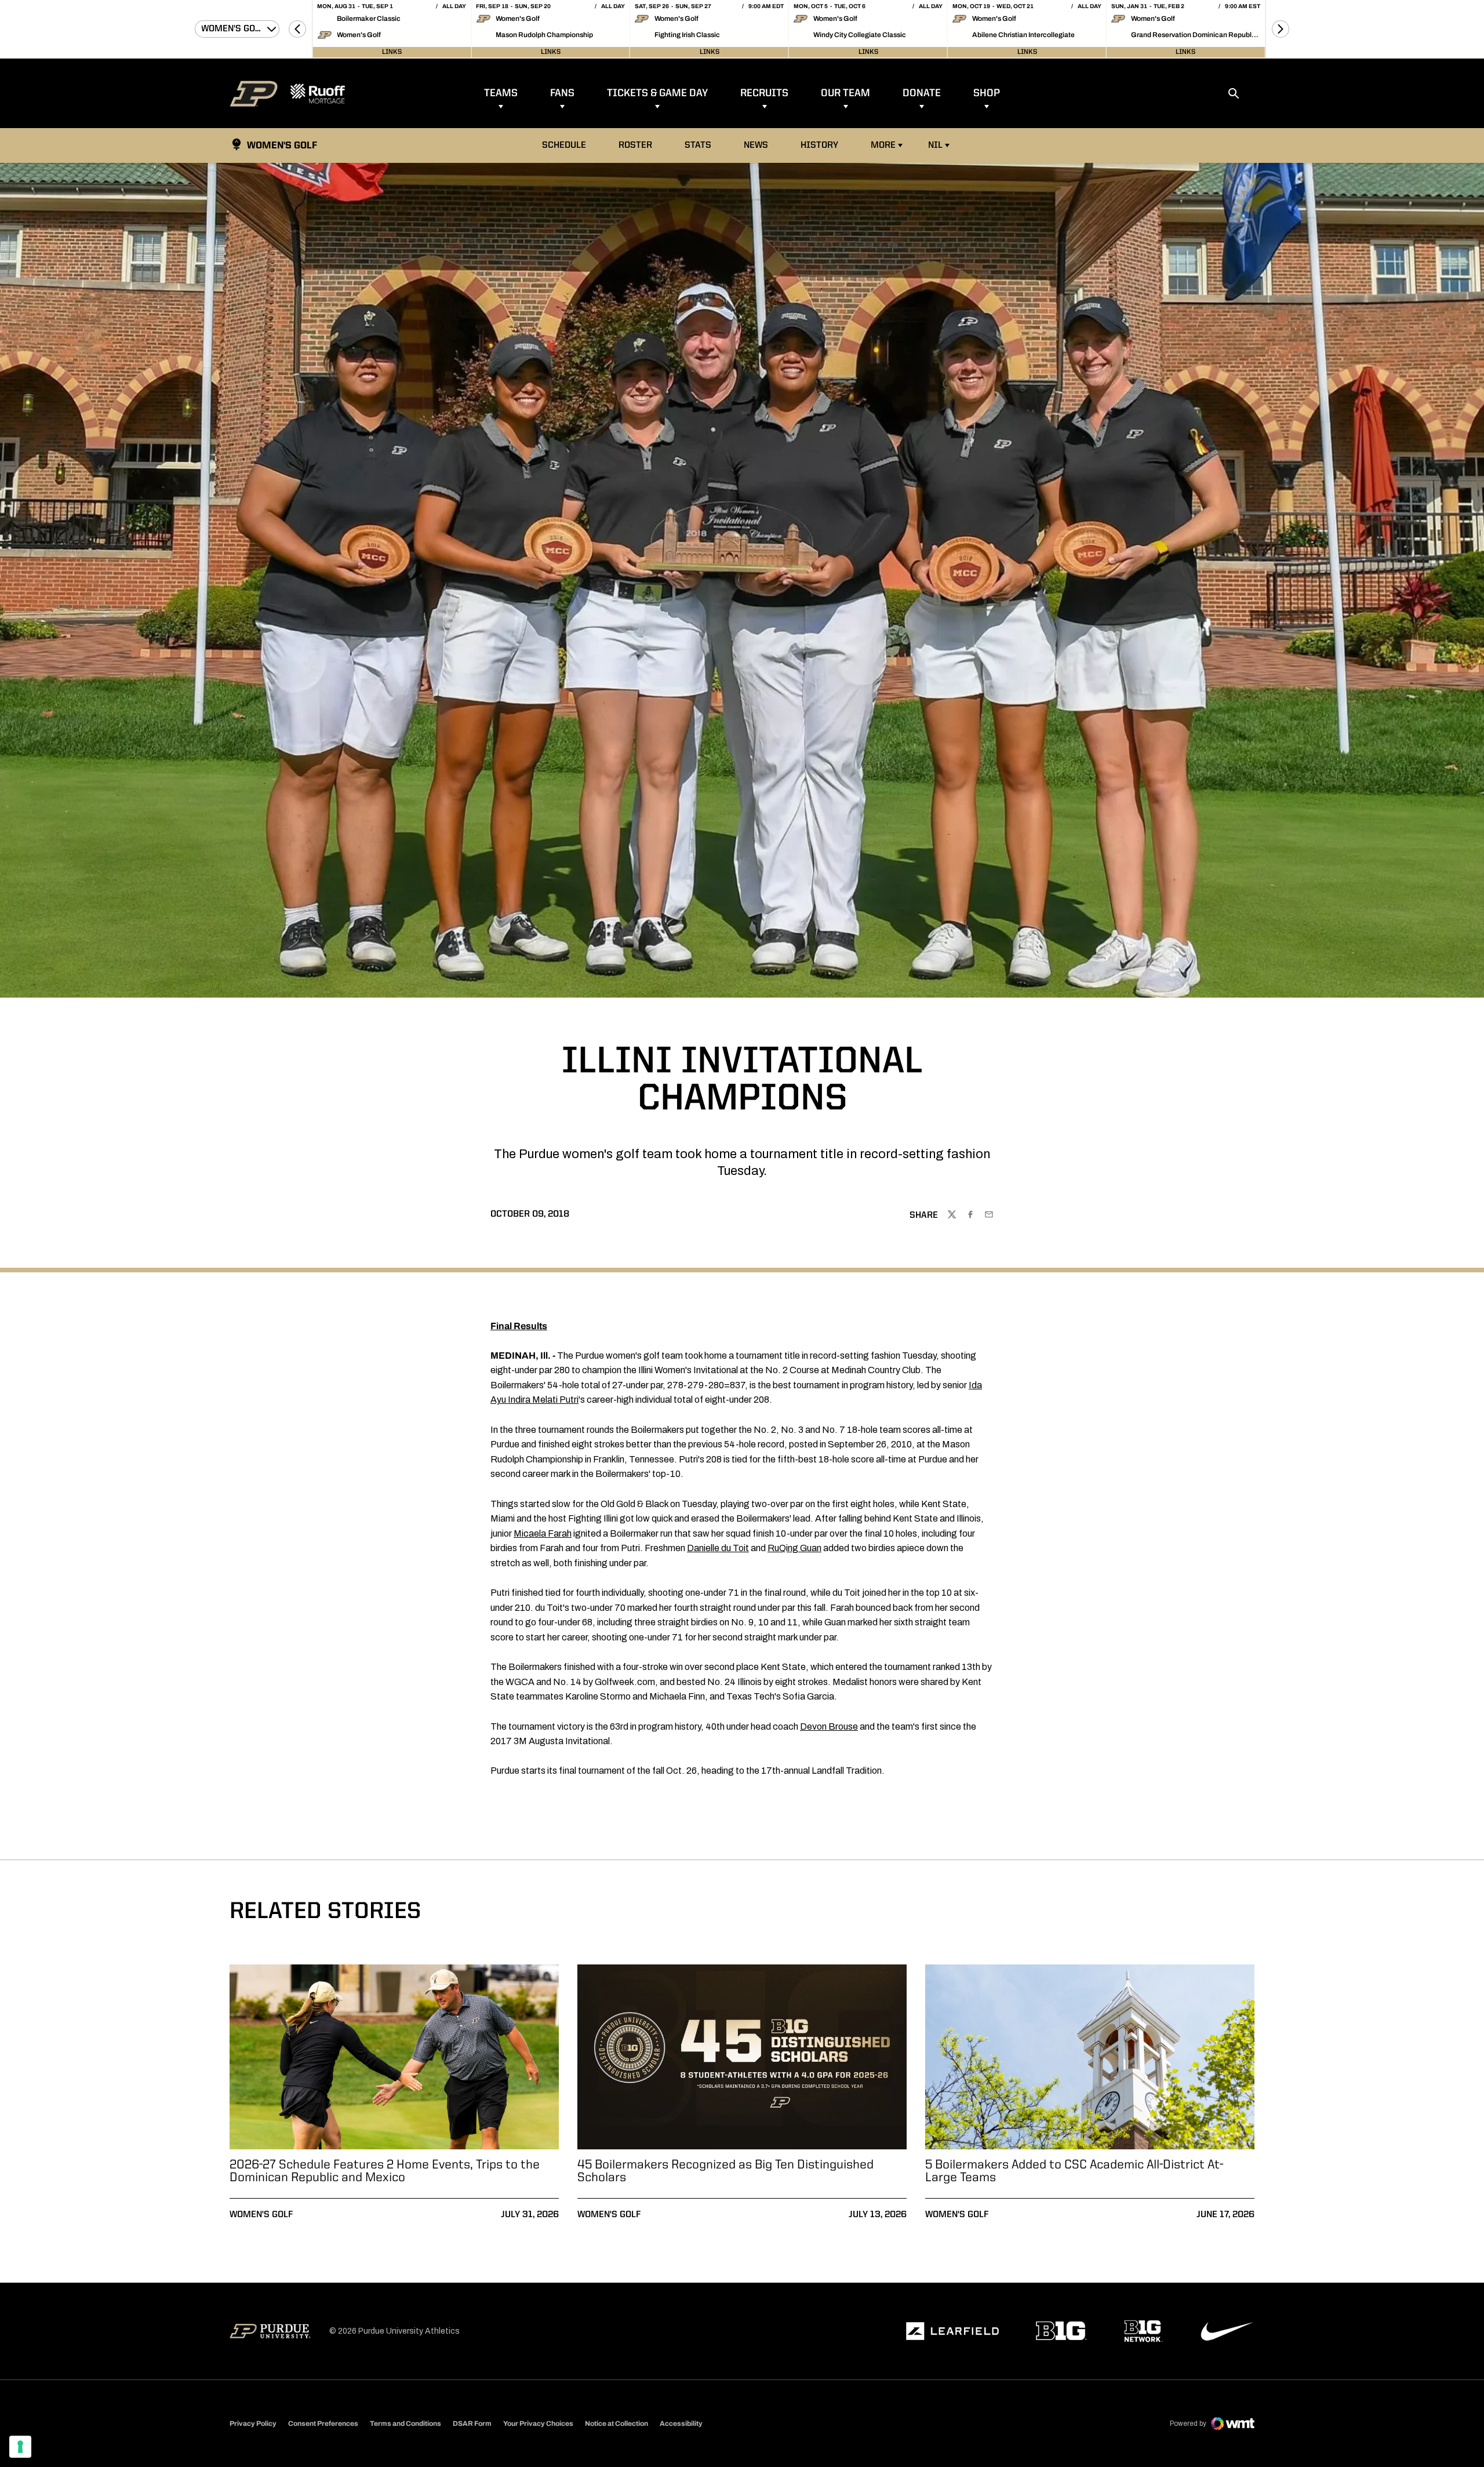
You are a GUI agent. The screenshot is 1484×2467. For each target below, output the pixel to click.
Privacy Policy (253, 2424)
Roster (635, 145)
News (756, 145)
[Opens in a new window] (952, 2331)
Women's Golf (261, 2215)
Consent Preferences (323, 2424)
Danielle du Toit (718, 1548)
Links (392, 52)
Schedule (564, 145)
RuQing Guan (794, 1548)
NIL (935, 145)
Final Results (519, 1326)
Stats (701, 145)
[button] (297, 29)
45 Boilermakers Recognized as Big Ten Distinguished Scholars (725, 2171)
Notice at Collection (616, 2424)
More (883, 145)
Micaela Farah (543, 1533)
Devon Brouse (829, 1726)
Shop (987, 93)
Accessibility (681, 2423)
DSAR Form (472, 2424)
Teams (501, 93)
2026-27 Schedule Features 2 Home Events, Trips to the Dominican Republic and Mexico (385, 2171)
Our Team (845, 93)
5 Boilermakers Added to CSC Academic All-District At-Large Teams (1074, 2171)
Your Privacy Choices (538, 2424)
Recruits (764, 93)
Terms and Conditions (405, 2424)
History (819, 145)
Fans (562, 93)
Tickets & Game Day (657, 93)
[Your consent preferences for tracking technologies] (20, 2447)
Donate (922, 93)
